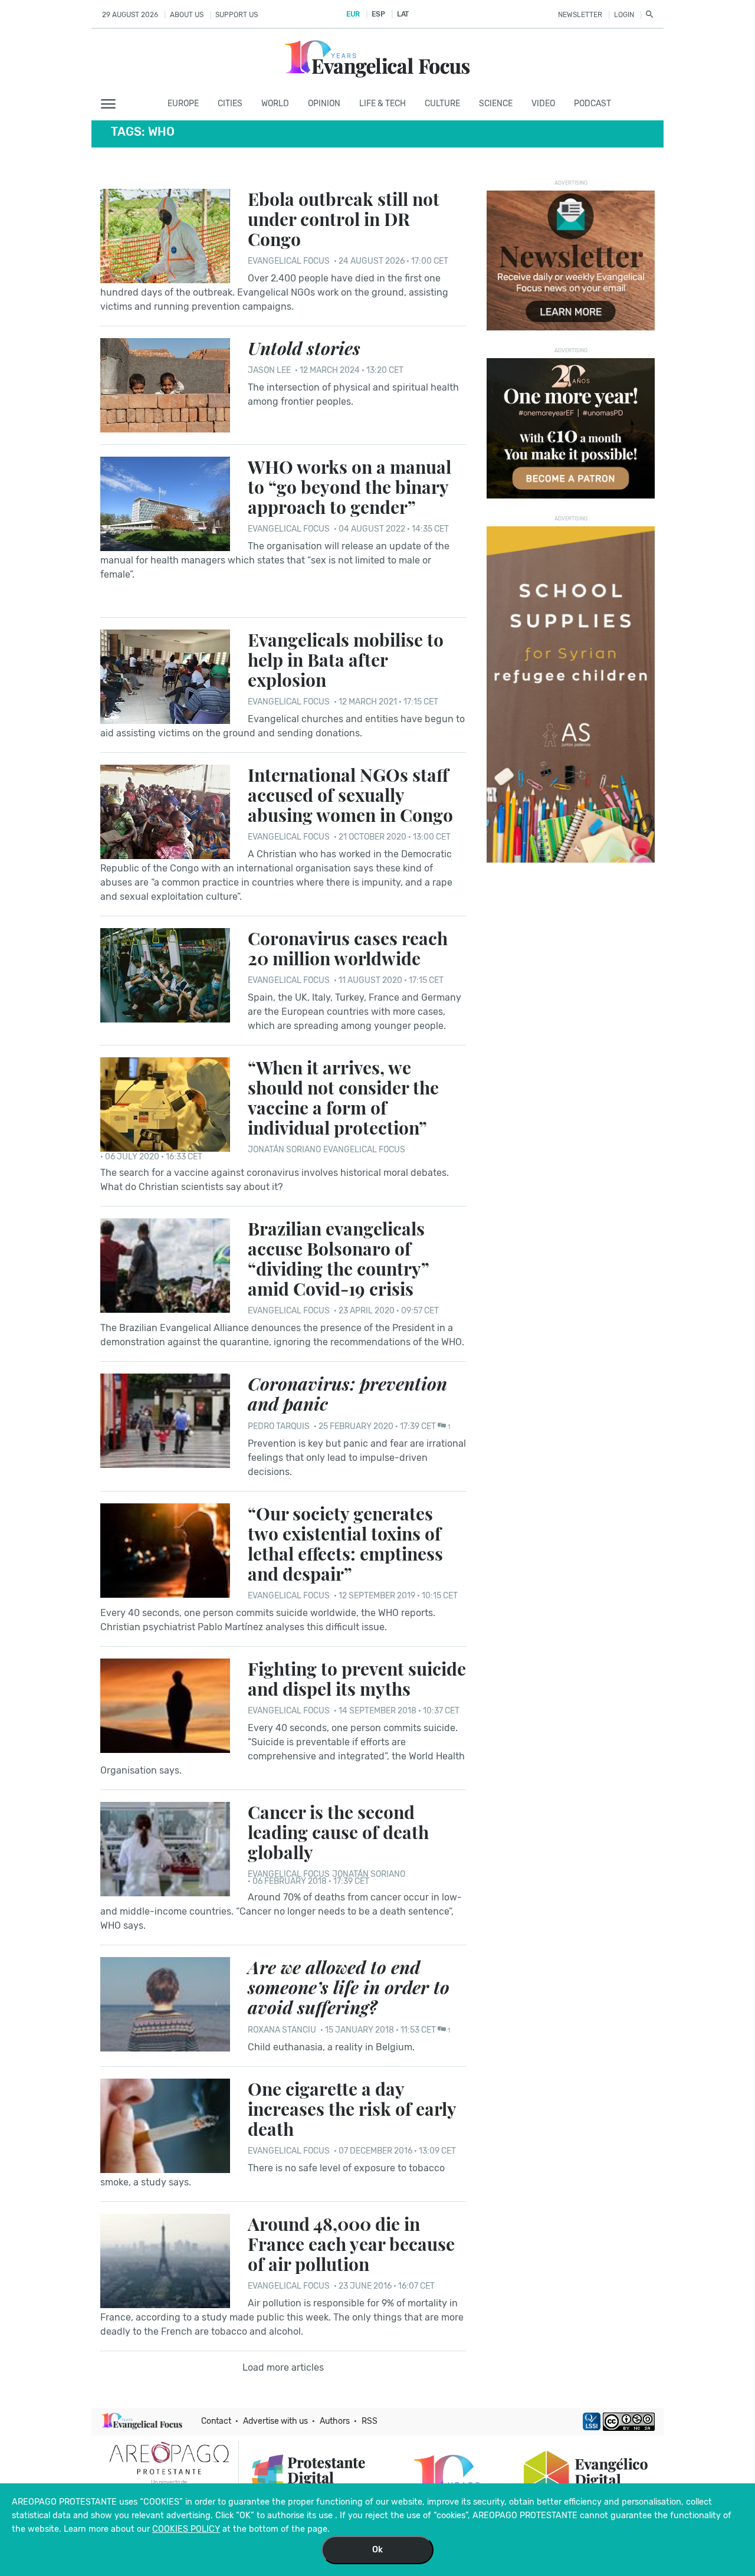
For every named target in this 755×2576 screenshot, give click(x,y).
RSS (370, 2421)
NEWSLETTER (580, 15)
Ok (377, 2550)
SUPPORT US (237, 15)
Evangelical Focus (289, 261)
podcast (592, 104)
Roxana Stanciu (282, 2030)
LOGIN (624, 15)
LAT (403, 14)
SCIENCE (496, 104)
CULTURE (442, 104)
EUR (353, 14)
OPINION (324, 104)
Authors (335, 2421)
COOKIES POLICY (186, 2529)
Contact (216, 2421)
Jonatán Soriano (284, 1150)
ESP (378, 14)
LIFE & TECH (383, 104)
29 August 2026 (130, 15)
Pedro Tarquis (279, 1426)
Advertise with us (275, 2421)
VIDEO (543, 104)
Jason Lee (270, 370)
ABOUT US (187, 15)
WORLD (275, 104)
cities (230, 104)
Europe (183, 104)
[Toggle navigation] (112, 104)
